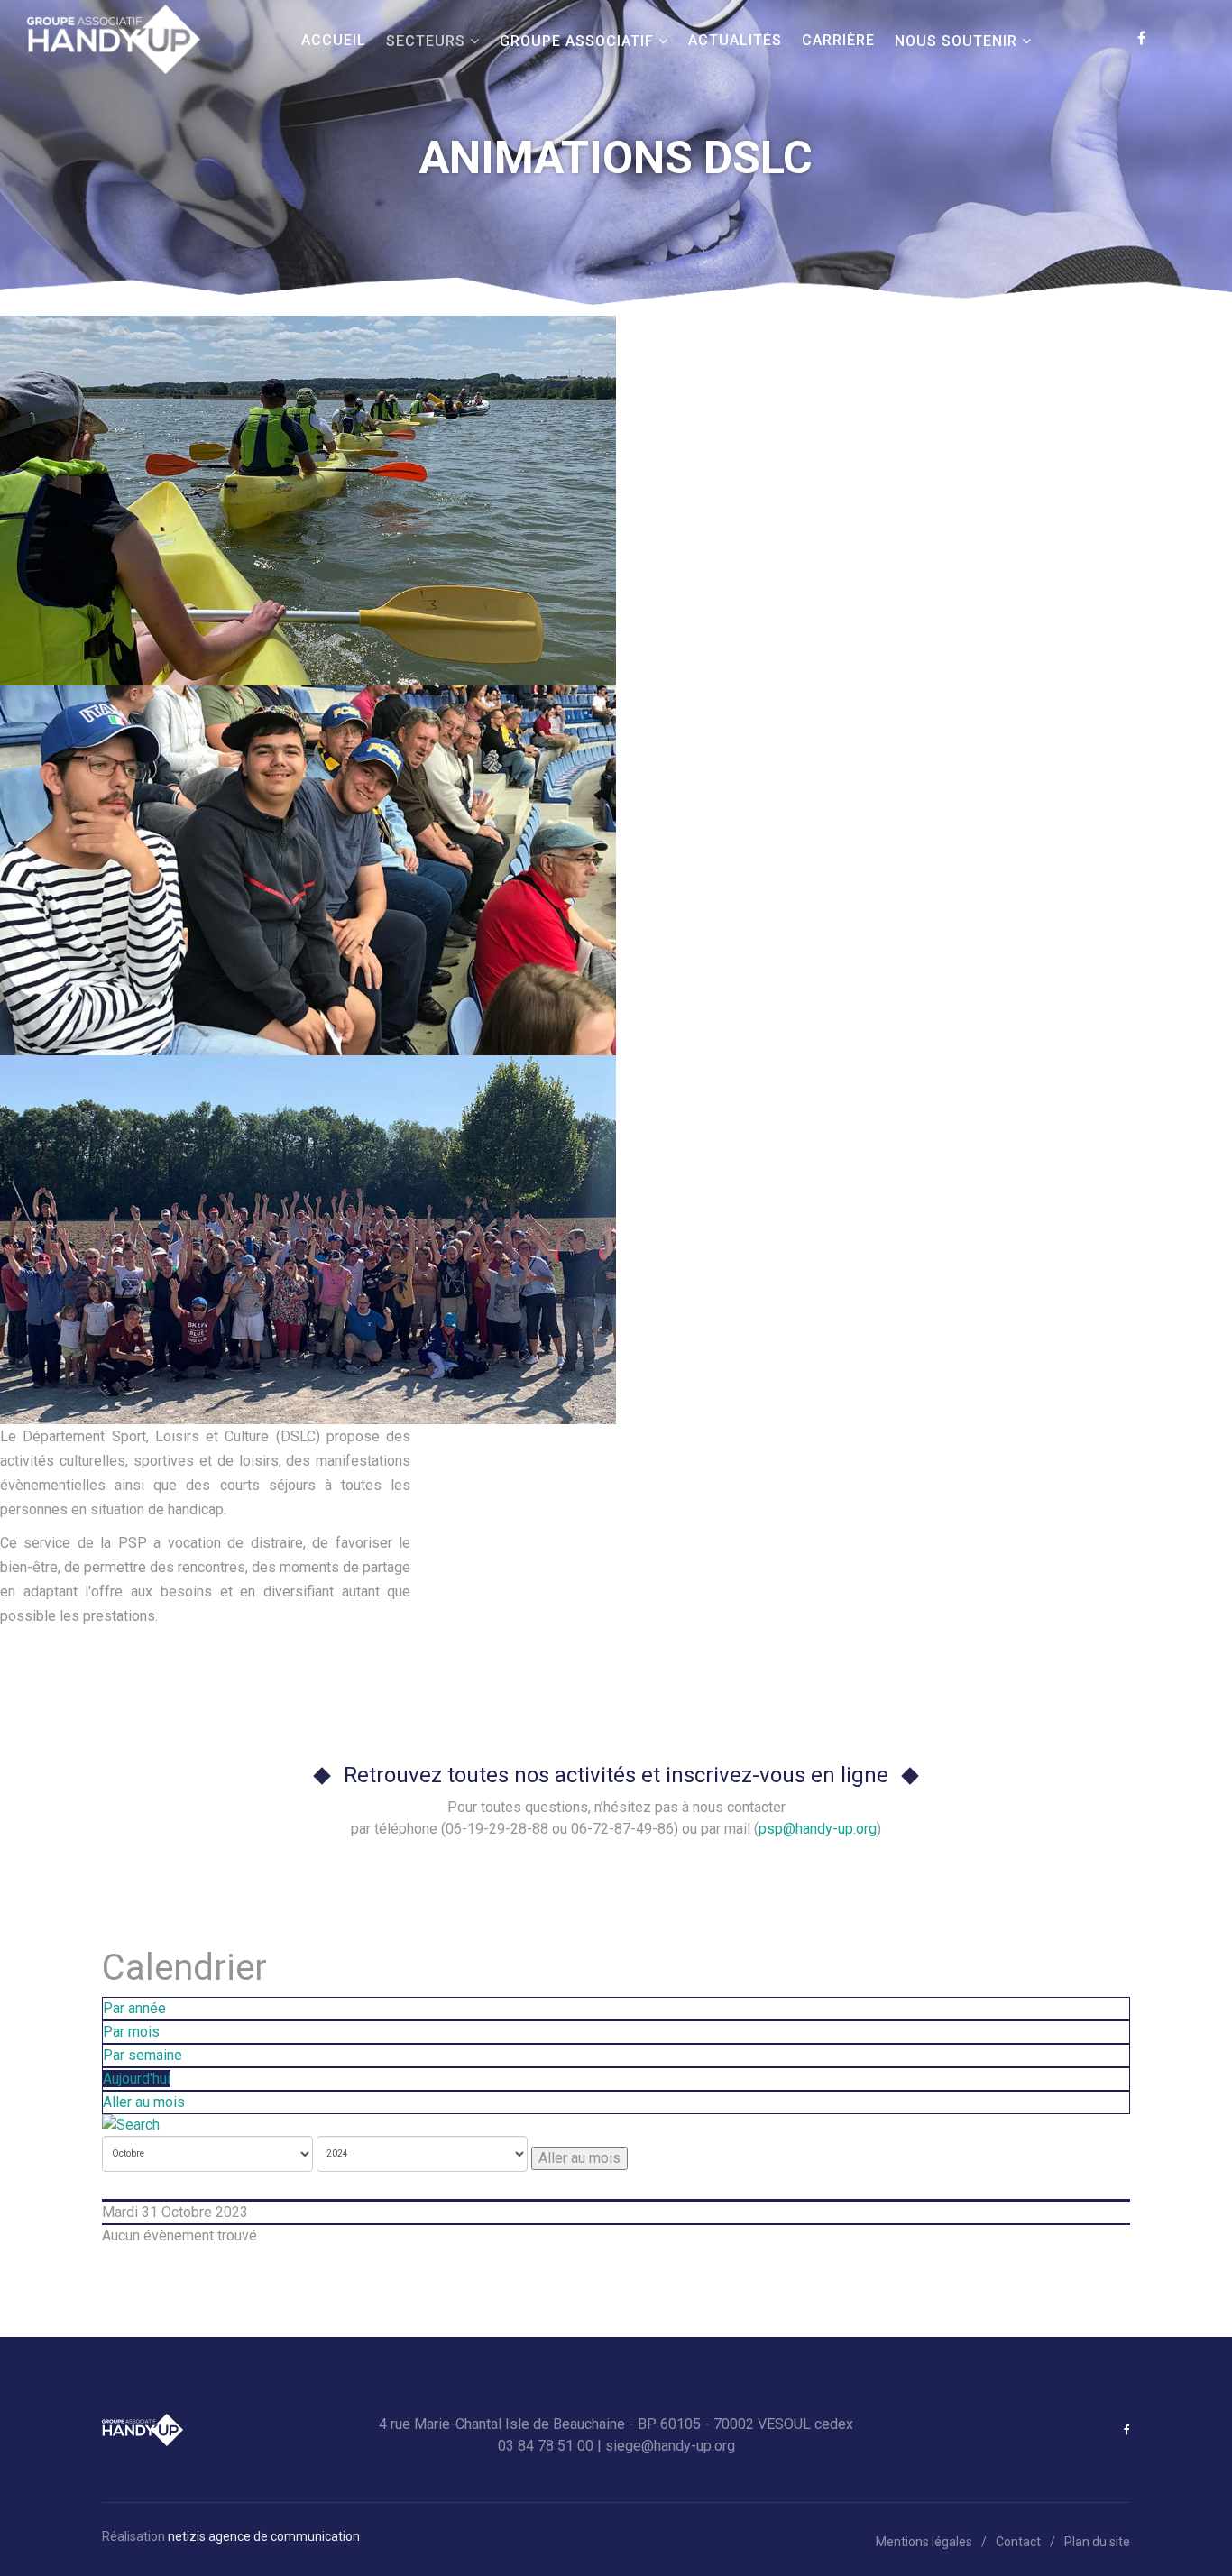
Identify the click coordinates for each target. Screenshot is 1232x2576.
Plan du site (1097, 2542)
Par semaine (143, 2055)
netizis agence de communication (264, 2536)
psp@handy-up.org (818, 1829)
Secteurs (426, 41)
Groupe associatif (577, 41)
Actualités (735, 40)
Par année (134, 2008)
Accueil (334, 40)
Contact (1018, 2542)
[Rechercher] (616, 2125)
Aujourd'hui (137, 2079)
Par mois (131, 2032)
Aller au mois (144, 2102)
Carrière (838, 40)
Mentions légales (924, 2542)
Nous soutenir (956, 41)
